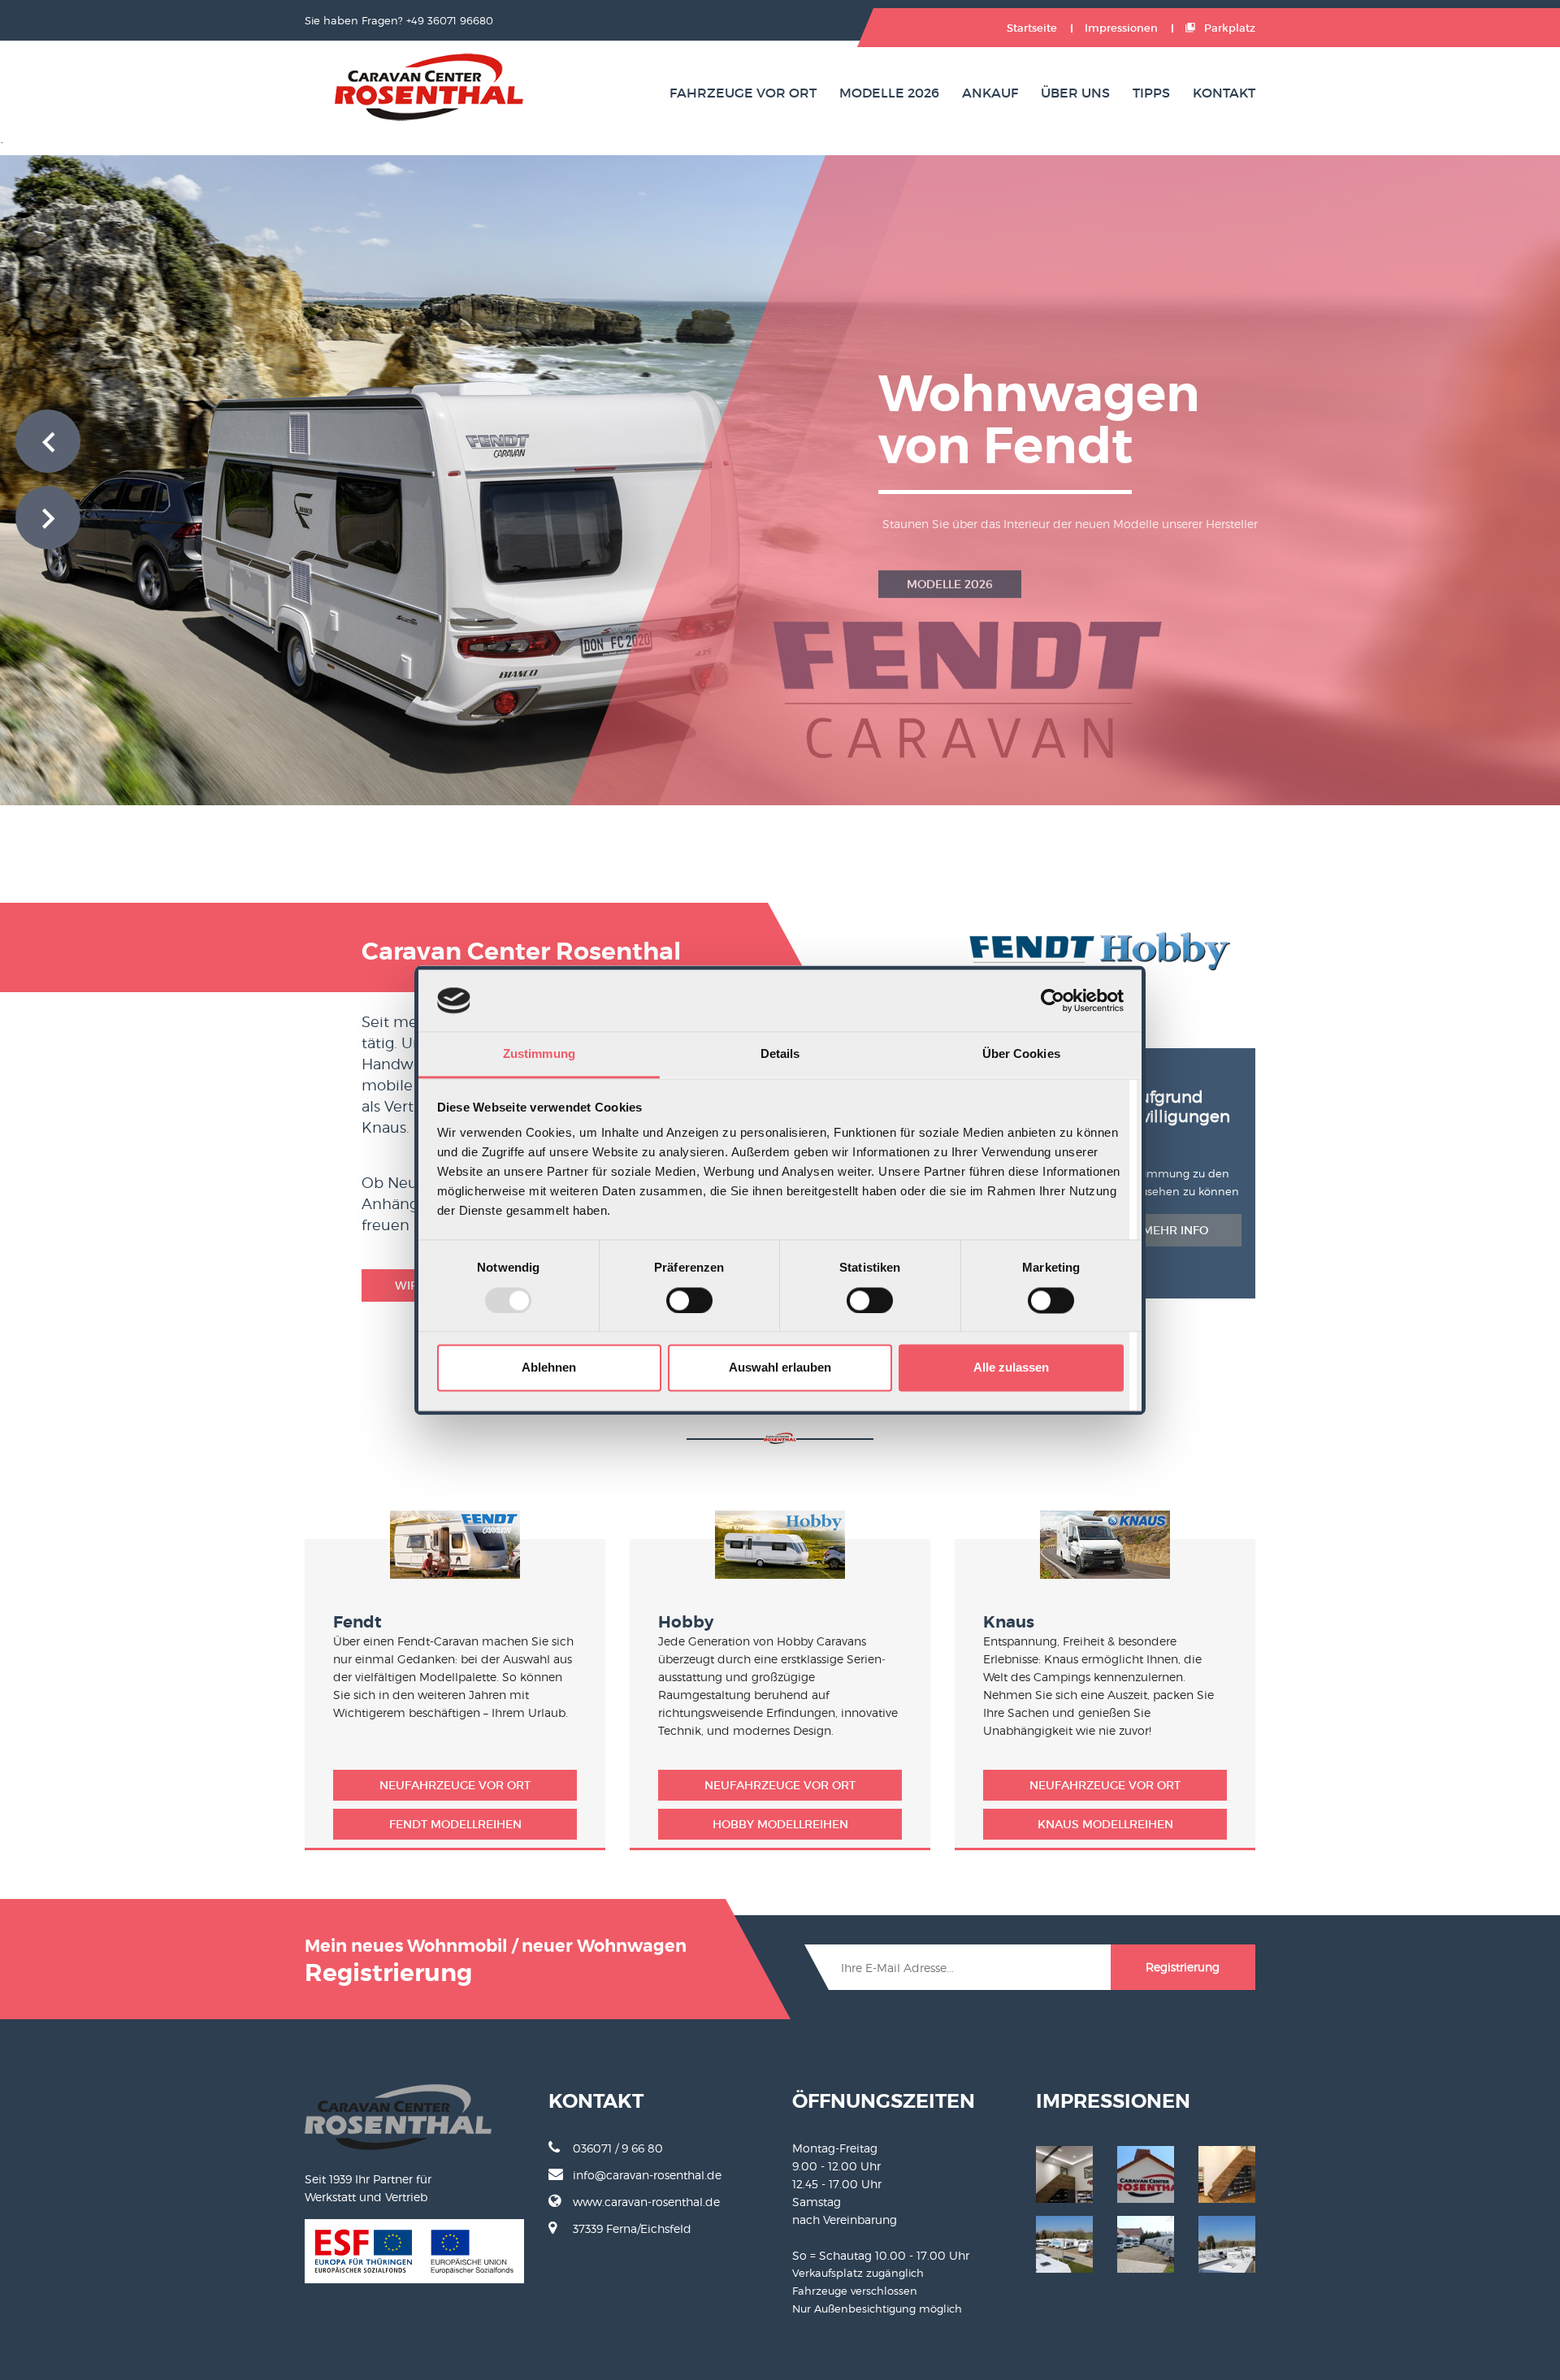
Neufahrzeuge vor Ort (455, 1785)
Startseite (1032, 28)
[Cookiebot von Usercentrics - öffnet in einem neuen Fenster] (1053, 1000)
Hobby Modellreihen (780, 1824)
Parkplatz (1228, 28)
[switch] (689, 1300)
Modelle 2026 (889, 93)
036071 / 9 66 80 (618, 2148)
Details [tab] (780, 1054)
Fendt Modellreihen (455, 1824)
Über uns (1075, 93)
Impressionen (1121, 28)
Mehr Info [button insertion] (1175, 1230)
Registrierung (1183, 1967)
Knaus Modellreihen (1105, 1824)
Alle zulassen (1011, 1368)
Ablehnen (549, 1368)
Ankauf (990, 93)
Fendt (357, 1622)
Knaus (1009, 1622)
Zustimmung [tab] (539, 1054)
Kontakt (1224, 93)
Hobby (686, 1622)
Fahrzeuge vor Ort (743, 93)
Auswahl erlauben (780, 1368)
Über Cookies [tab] (1021, 1054)
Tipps (1151, 93)
